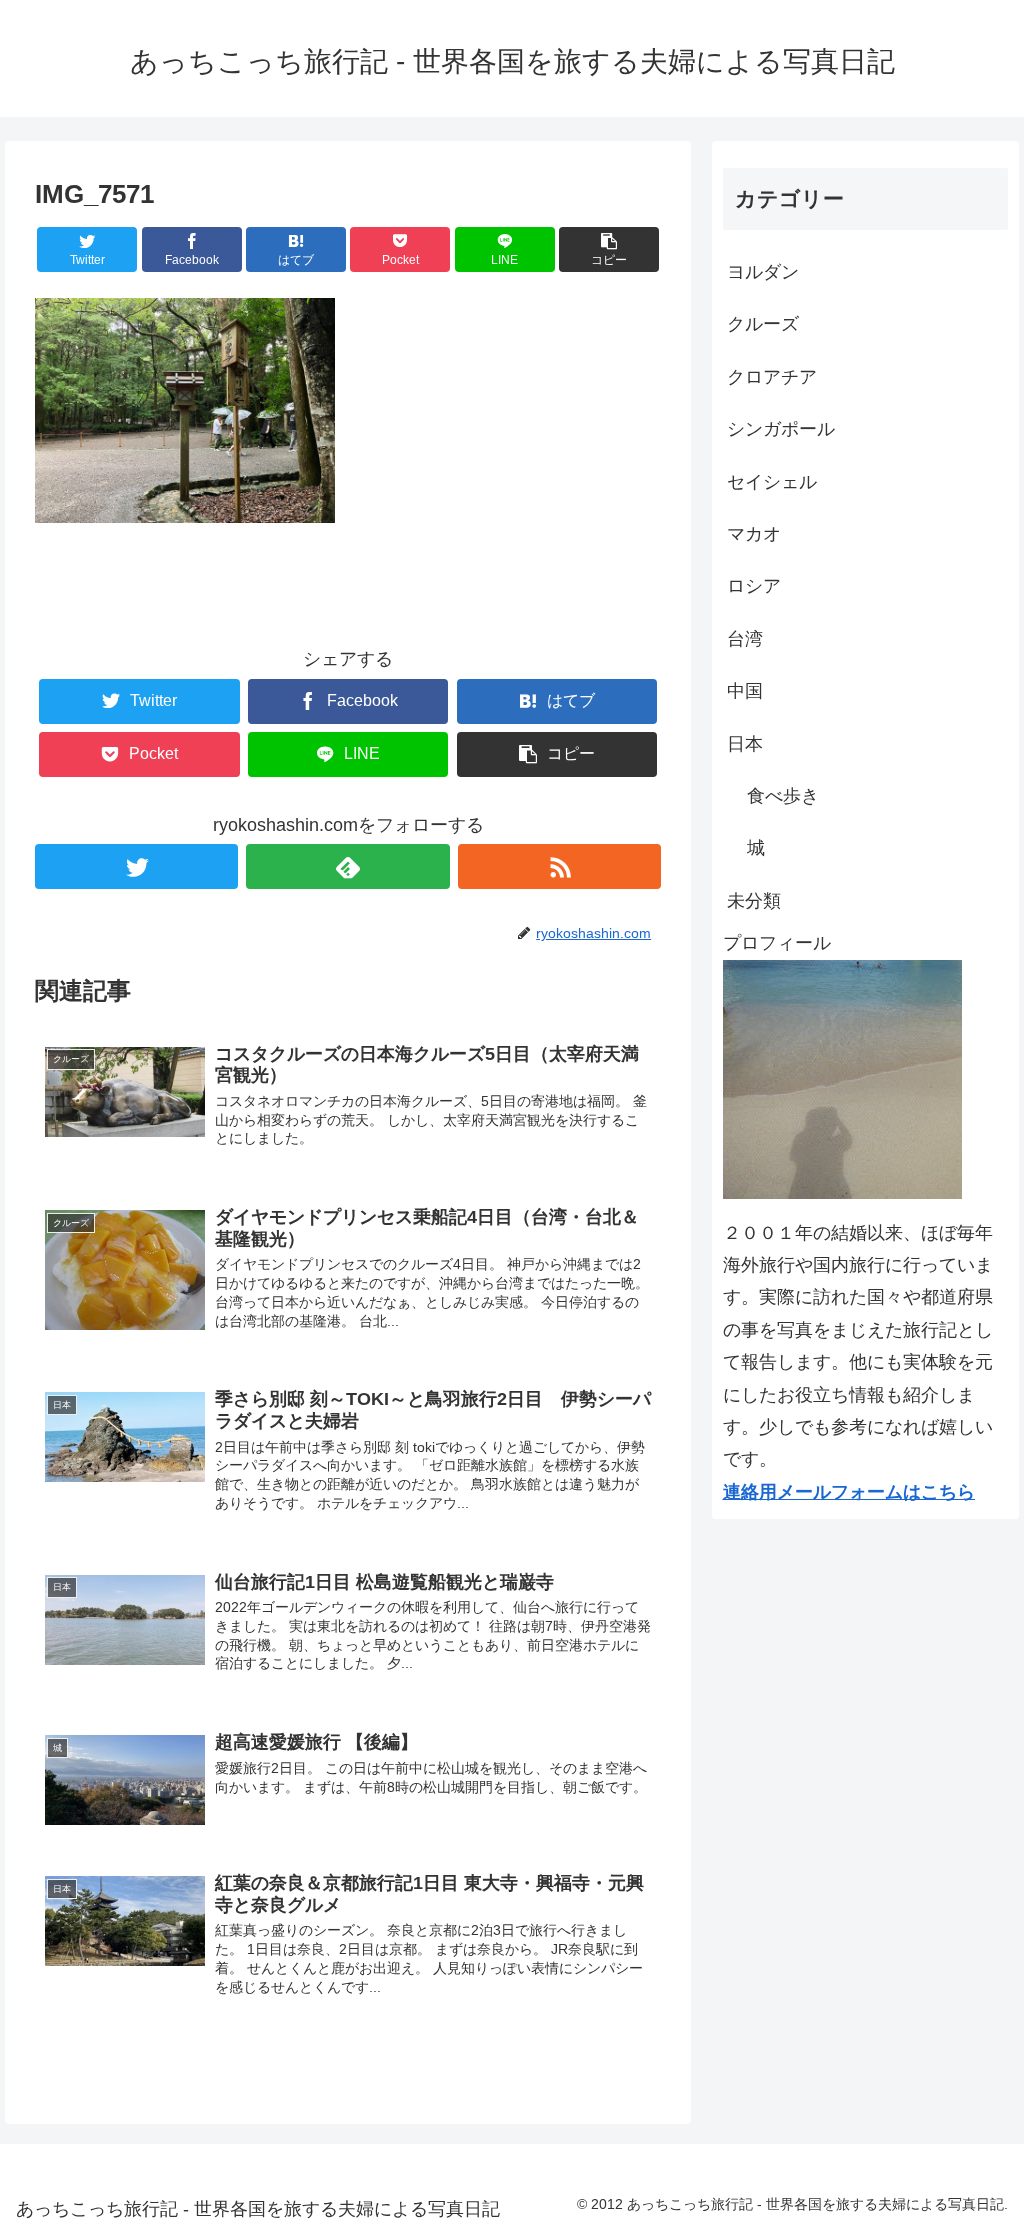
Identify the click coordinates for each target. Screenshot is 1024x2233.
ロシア (754, 586)
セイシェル (772, 482)
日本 (745, 744)
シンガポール (781, 429)
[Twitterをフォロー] (136, 866)
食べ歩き (783, 796)
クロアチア (772, 377)
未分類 (754, 901)
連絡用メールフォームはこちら (849, 1492)
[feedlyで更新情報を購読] (347, 866)
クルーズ (763, 324)
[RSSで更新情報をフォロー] (559, 866)
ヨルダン (763, 272)
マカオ (754, 534)
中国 (745, 691)
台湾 (745, 639)
